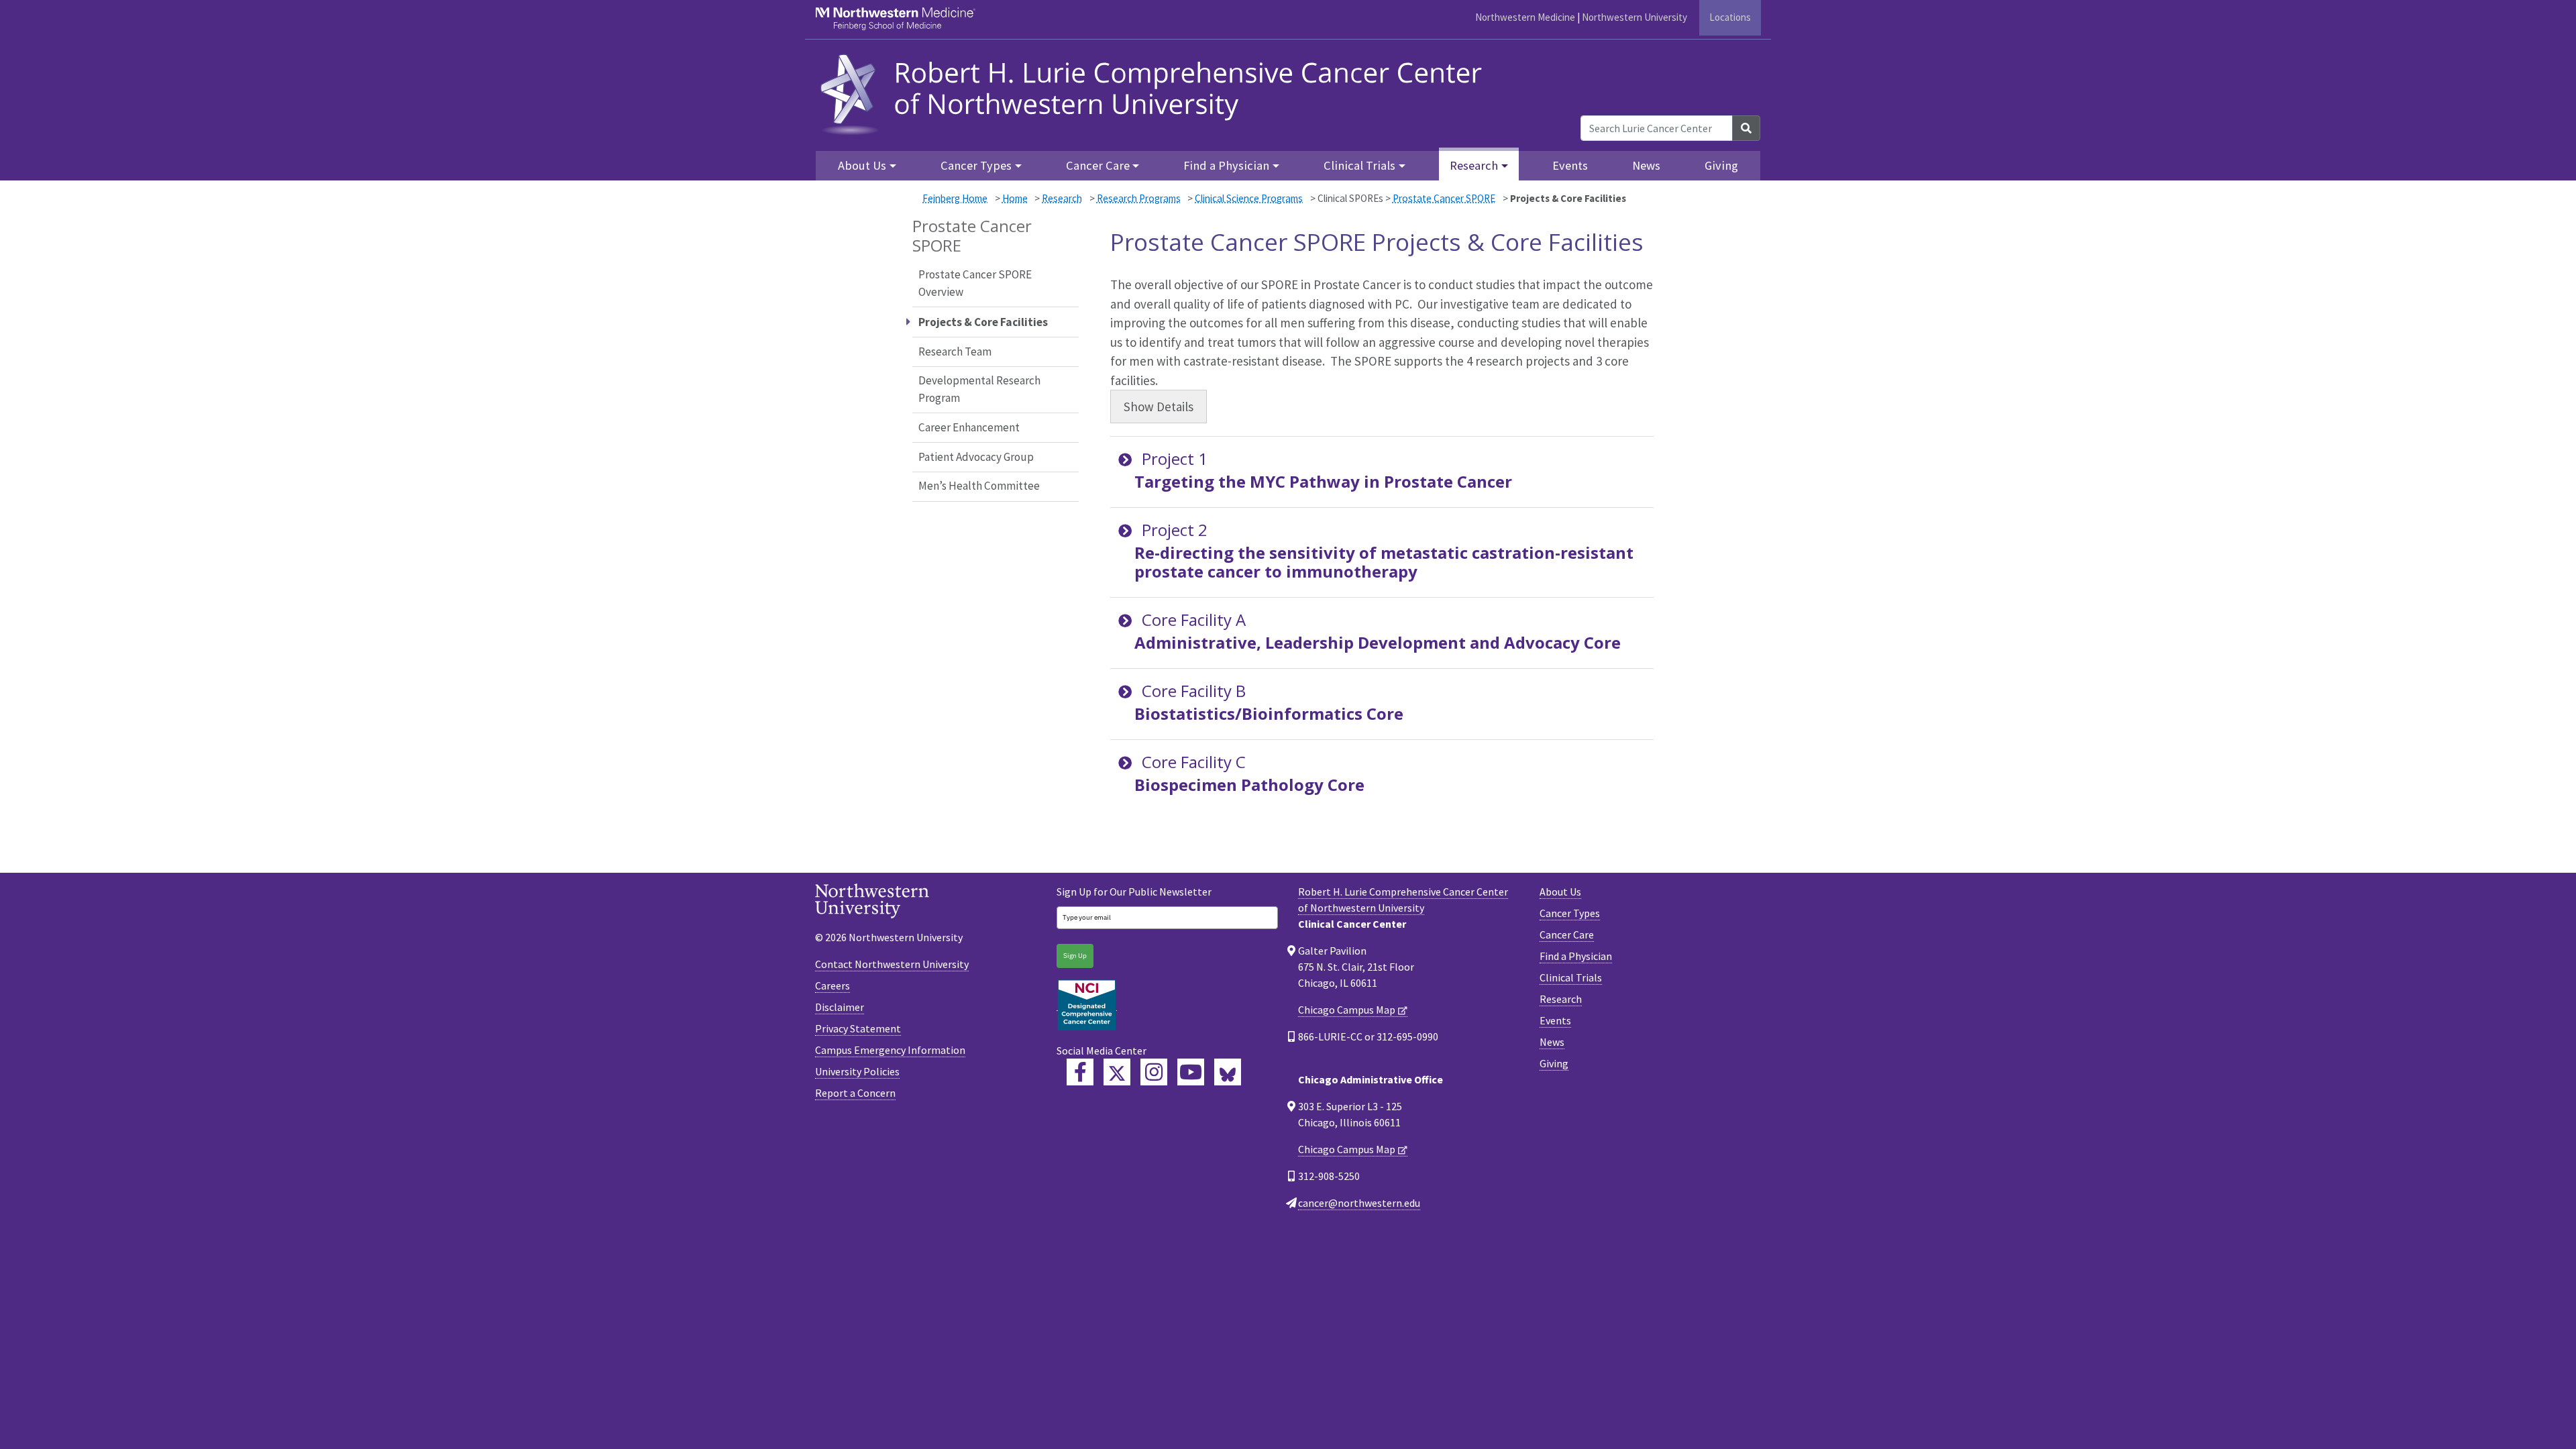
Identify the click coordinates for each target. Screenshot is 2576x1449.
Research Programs (1139, 198)
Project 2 (1384, 550)
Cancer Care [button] (1098, 165)
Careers (833, 985)
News (1646, 165)
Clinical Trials (1571, 977)
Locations (1730, 17)
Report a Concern (855, 1093)
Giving (1721, 165)
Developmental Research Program (979, 389)
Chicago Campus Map (1347, 1010)
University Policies (857, 1071)
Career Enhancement (969, 427)
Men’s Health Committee (979, 486)
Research (1062, 198)
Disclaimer (840, 1007)
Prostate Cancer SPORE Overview (975, 283)
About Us (1560, 892)
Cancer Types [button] (976, 165)
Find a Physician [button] (1226, 165)
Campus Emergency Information (890, 1050)
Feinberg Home (955, 198)
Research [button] (1474, 165)
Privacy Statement (858, 1028)
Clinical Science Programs (1249, 198)
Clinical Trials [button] (1359, 165)
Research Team (955, 352)
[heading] (1156, 92)
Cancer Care (1567, 934)
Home (1015, 198)
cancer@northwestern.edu (1359, 1203)
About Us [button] (862, 165)
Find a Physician (1576, 956)
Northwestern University (1634, 17)
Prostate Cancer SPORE (1444, 198)
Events (1570, 165)
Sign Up (1075, 956)
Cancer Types (1570, 913)
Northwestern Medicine (1525, 17)
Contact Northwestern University (892, 964)
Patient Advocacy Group (976, 457)
